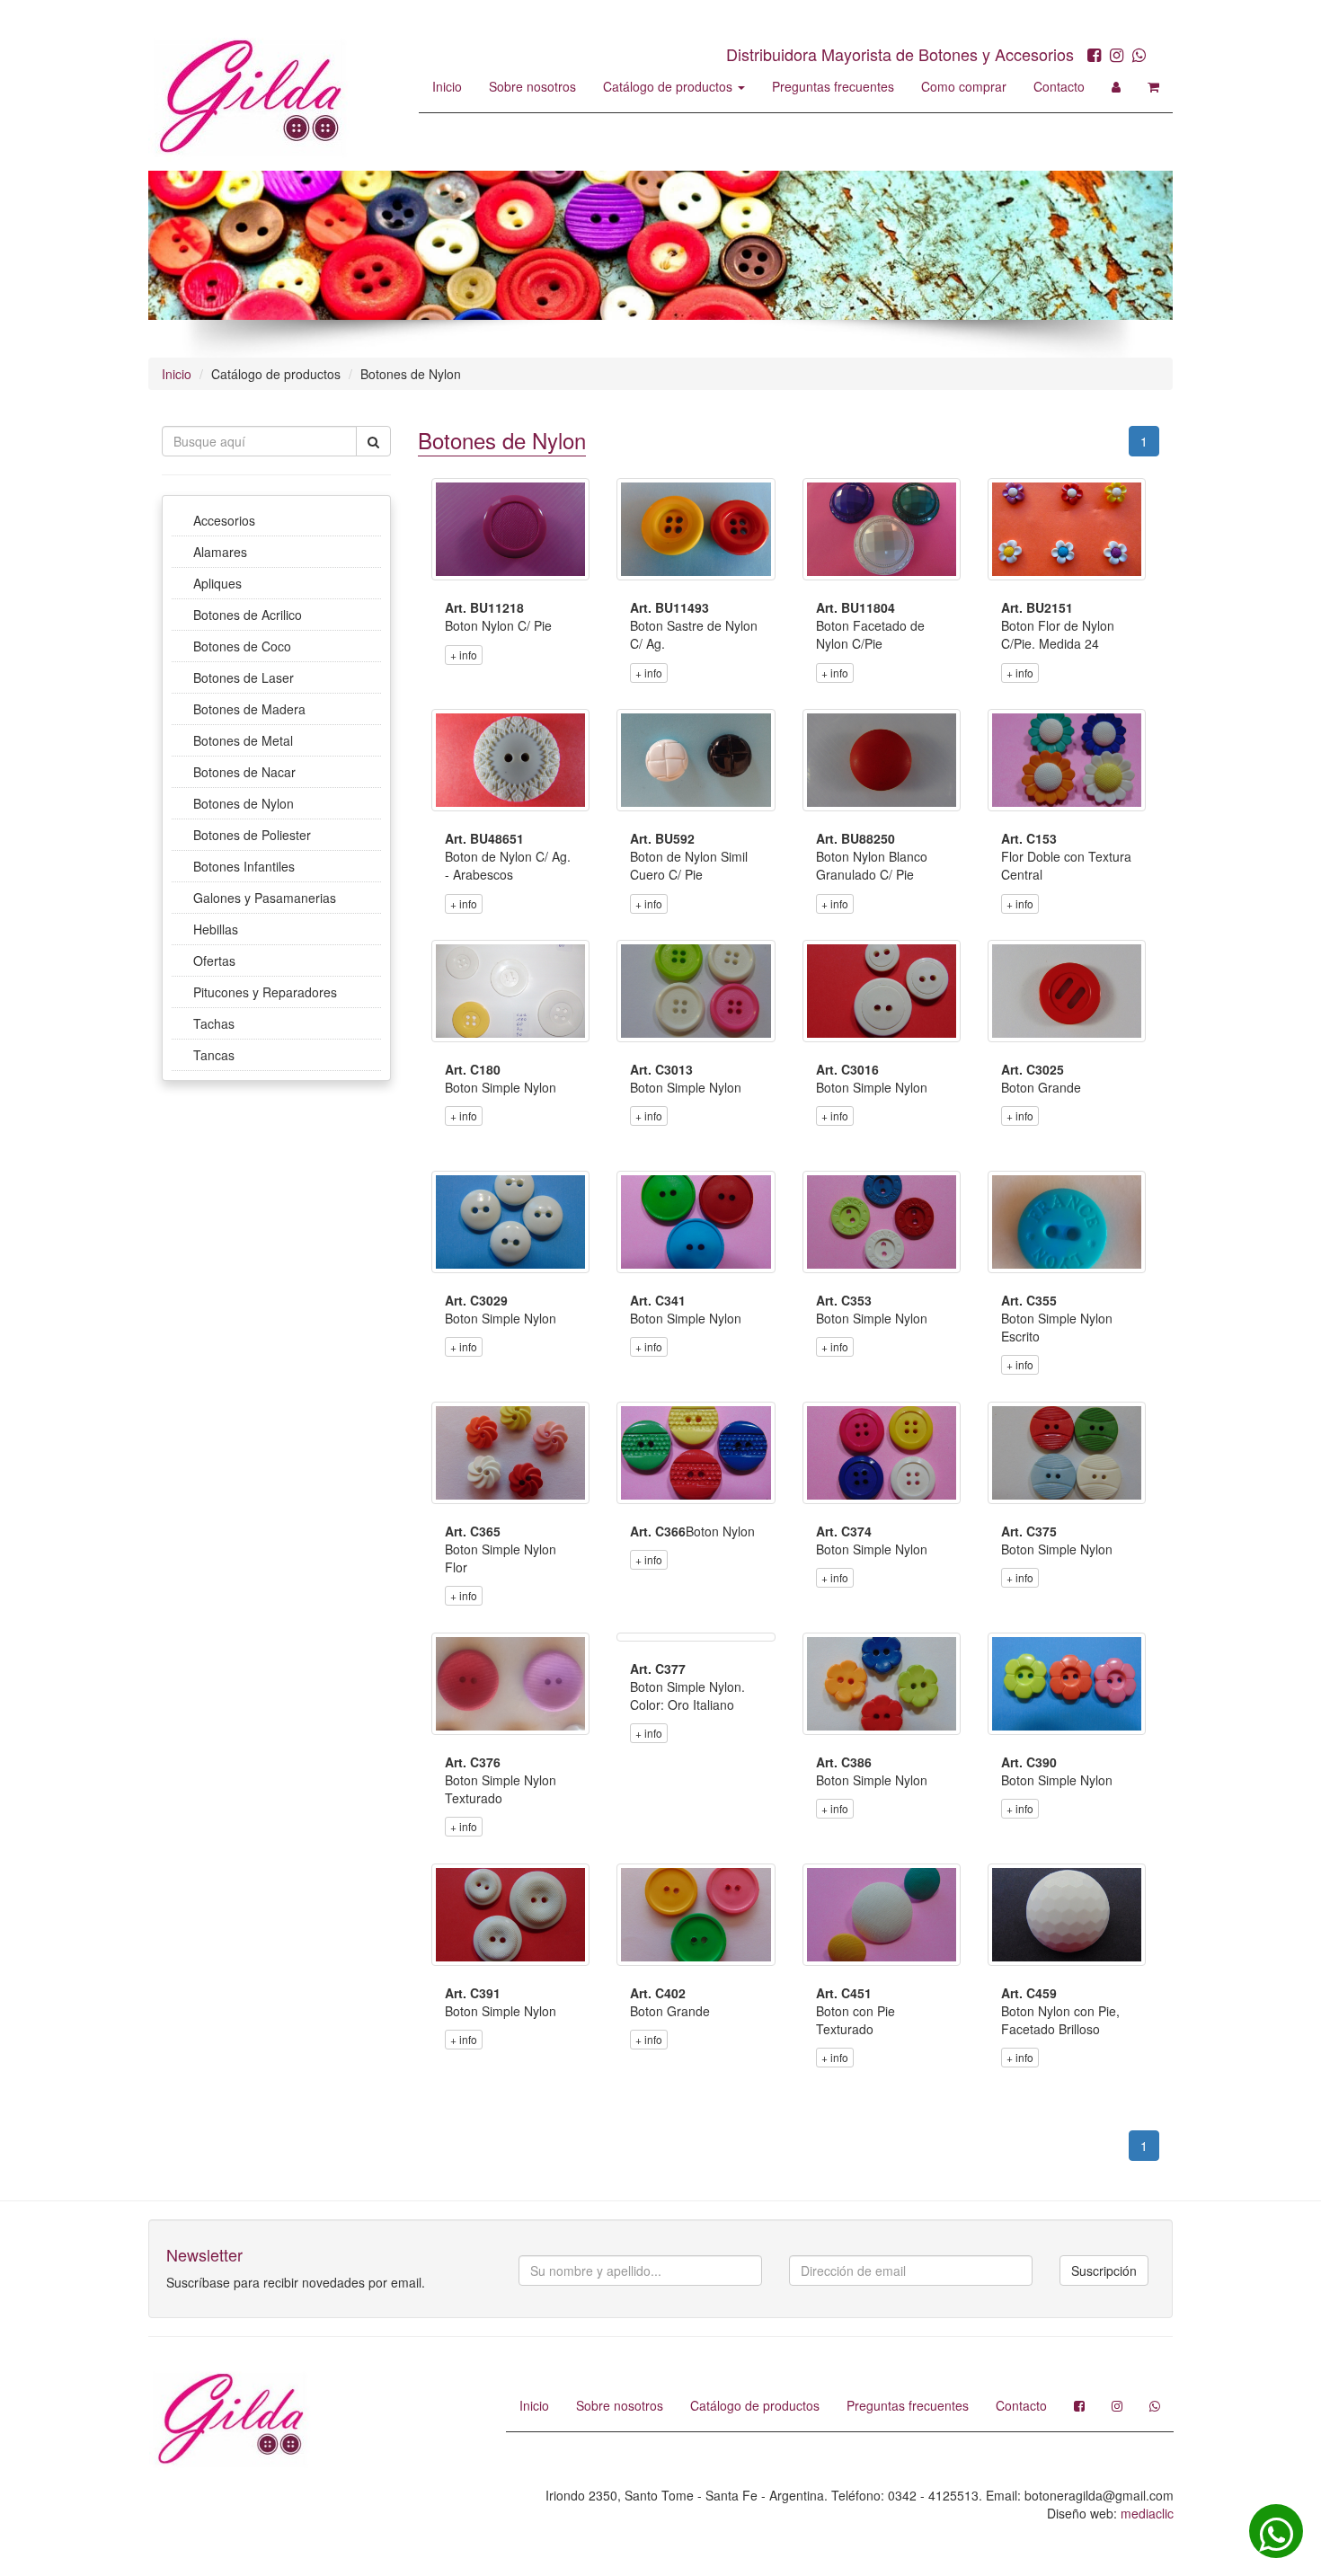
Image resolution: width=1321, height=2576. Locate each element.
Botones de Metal (243, 740)
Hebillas (216, 929)
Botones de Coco (242, 646)
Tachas (214, 1023)
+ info (464, 655)
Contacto (1059, 86)
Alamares (220, 552)
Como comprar (964, 86)
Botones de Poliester (252, 835)
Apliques (217, 583)
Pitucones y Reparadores (265, 992)
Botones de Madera (249, 709)
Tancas (214, 1055)
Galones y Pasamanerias (265, 898)
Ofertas (214, 960)
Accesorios (224, 520)
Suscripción (1104, 2271)
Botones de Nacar (244, 772)
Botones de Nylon (244, 803)
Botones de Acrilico (248, 615)
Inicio (447, 86)
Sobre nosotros (532, 86)
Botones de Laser (244, 677)
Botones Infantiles (244, 866)
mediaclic (1147, 2513)
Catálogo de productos (669, 86)
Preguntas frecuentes (833, 86)
